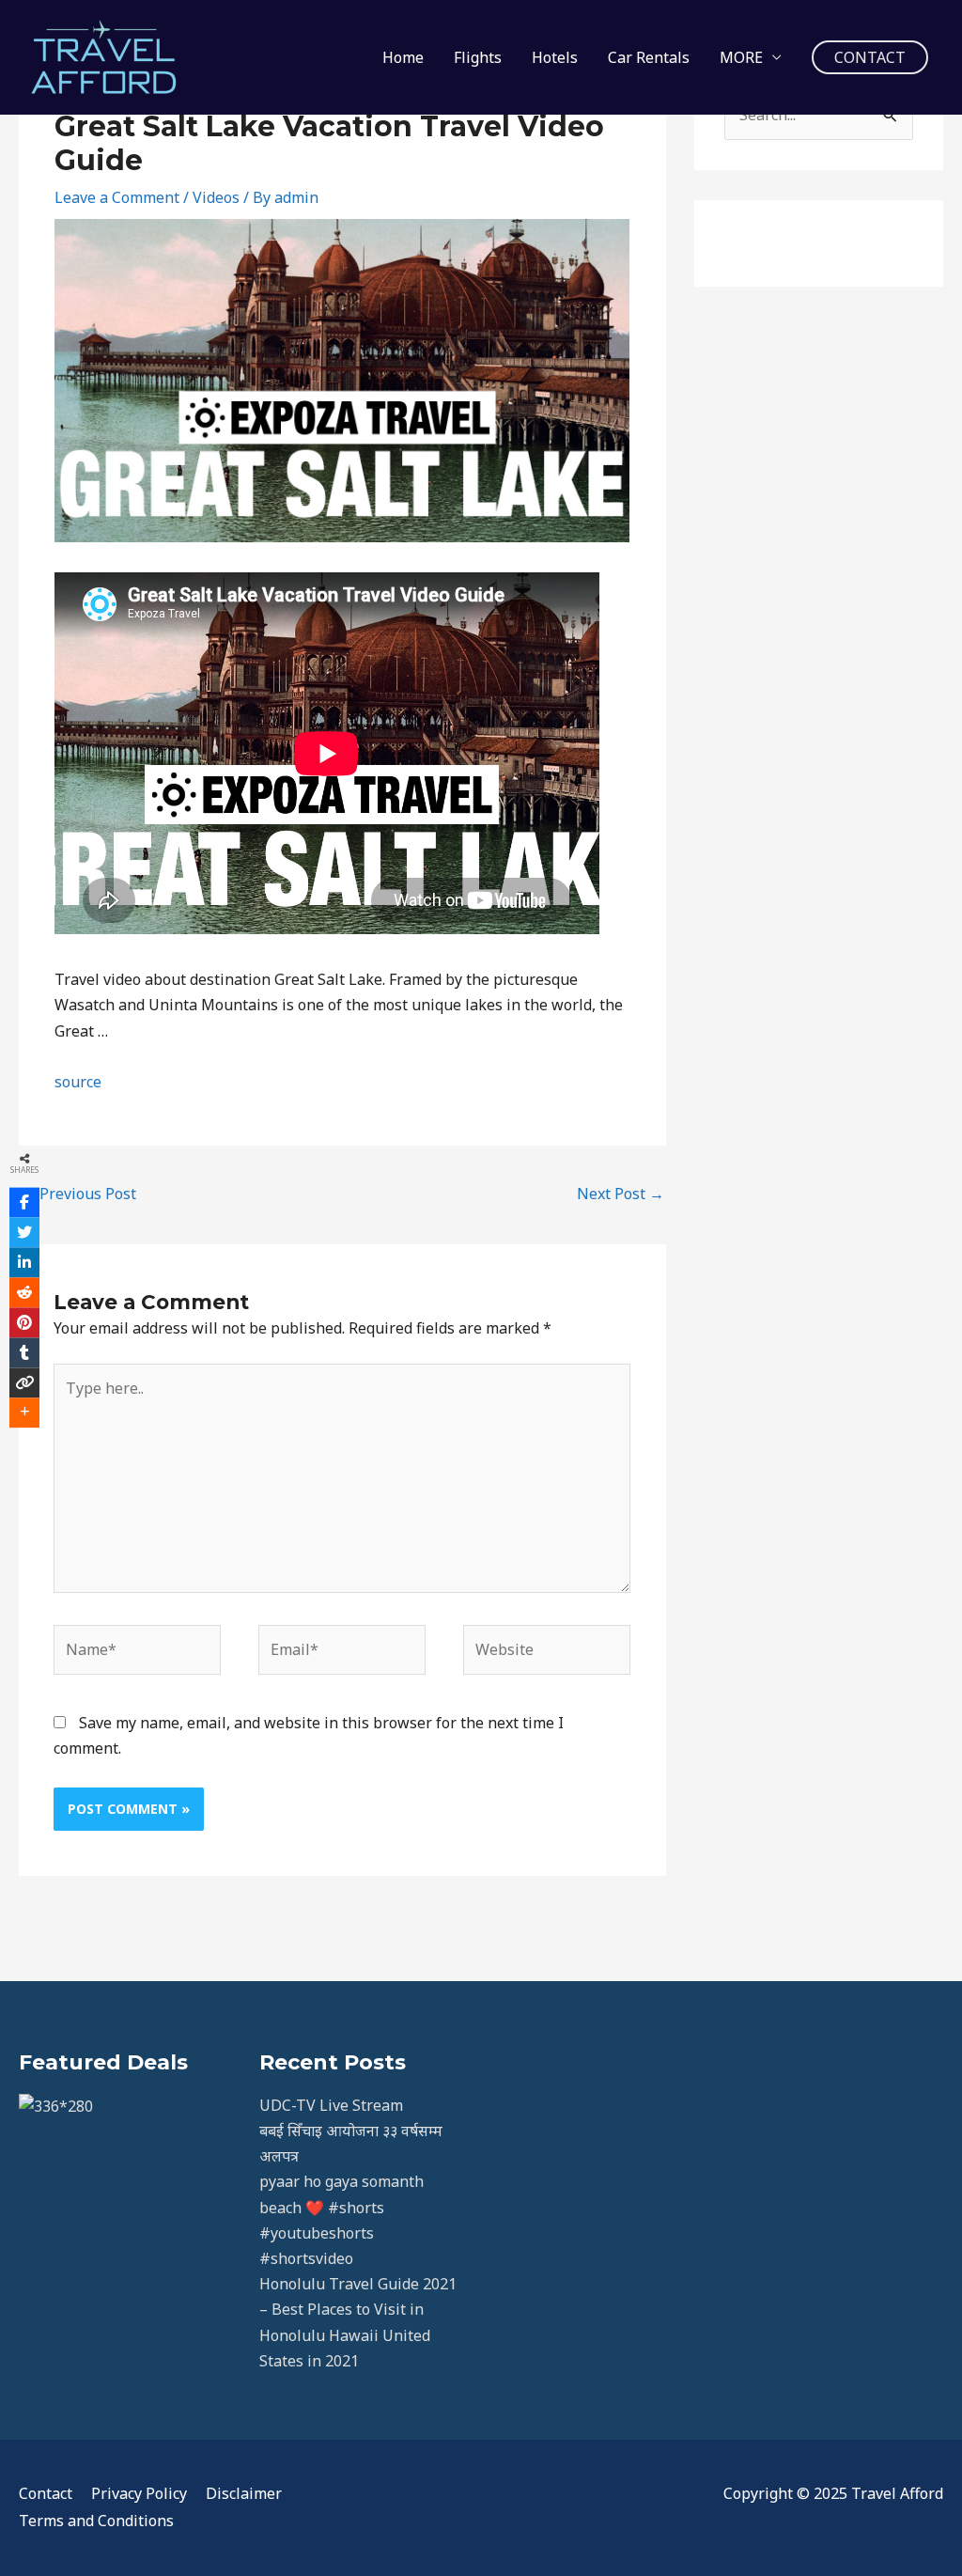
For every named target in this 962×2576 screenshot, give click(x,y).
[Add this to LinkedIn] (24, 1262)
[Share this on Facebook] (24, 1202)
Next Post (621, 1194)
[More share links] (24, 1413)
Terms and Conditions (96, 2521)
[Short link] (24, 1382)
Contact (46, 2493)
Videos (216, 197)
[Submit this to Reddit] (24, 1292)
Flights (478, 57)
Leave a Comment (117, 197)
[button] (870, 57)
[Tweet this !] (24, 1232)
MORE (741, 57)
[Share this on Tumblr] (24, 1352)
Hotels (555, 57)
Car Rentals (649, 57)
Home (403, 57)
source (78, 1082)
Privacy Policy (139, 2493)
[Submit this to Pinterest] (24, 1322)
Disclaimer (244, 2493)
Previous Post (78, 1194)
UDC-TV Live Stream (331, 2105)
